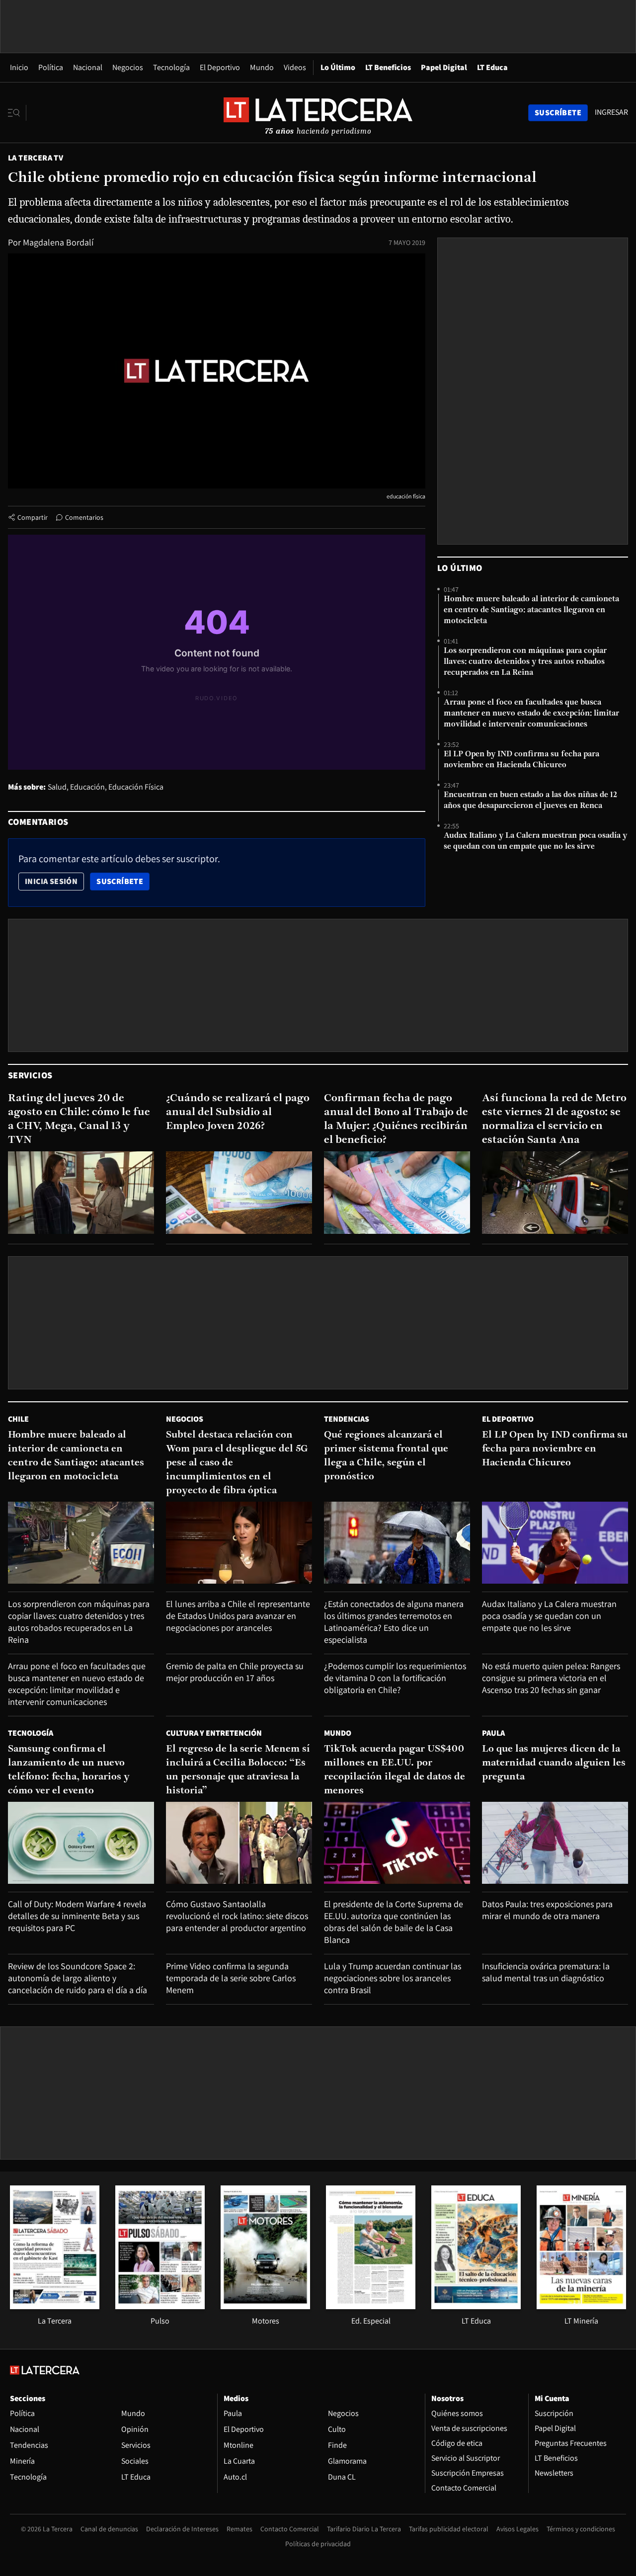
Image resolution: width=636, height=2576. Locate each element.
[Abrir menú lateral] (17, 113)
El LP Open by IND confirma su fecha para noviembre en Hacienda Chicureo (521, 760)
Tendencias (347, 1419)
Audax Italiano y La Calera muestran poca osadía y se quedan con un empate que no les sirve (535, 841)
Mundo (262, 67)
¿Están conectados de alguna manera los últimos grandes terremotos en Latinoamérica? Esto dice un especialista (394, 1622)
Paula (493, 1733)
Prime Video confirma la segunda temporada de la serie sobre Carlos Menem (231, 1978)
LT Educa (492, 67)
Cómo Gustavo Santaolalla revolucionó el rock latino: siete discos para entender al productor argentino (237, 1916)
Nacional (88, 67)
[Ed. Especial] (371, 2306)
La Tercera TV (36, 158)
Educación (87, 787)
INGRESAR (611, 112)
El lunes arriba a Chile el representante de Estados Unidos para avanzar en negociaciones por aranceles (238, 1616)
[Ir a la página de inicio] (318, 112)
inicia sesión (51, 881)
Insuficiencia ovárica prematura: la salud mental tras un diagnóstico (546, 1972)
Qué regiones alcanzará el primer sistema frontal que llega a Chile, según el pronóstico (386, 1456)
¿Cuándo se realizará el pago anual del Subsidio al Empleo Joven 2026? (238, 1112)
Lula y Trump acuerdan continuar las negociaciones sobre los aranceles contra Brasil (393, 1978)
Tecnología (171, 67)
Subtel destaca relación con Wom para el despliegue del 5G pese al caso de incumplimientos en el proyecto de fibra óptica (237, 1463)
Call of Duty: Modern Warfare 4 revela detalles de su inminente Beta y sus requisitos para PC (77, 1916)
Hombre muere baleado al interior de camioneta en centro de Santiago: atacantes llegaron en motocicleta (531, 610)
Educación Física (136, 787)
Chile (18, 1419)
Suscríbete (123, 881)
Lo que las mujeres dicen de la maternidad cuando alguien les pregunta (554, 1763)
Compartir (33, 517)
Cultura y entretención (214, 1733)
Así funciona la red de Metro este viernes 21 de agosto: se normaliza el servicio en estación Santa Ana (554, 1119)
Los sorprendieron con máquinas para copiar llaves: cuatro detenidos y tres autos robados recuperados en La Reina (525, 662)
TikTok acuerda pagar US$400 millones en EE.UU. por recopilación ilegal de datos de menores (395, 1770)
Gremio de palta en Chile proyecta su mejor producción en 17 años (235, 1672)
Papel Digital (444, 67)
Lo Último (338, 67)
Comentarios (84, 517)
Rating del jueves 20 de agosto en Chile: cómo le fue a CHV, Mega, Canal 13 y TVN (79, 1119)
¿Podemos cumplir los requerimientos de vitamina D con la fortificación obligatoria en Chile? (395, 1678)
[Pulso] (160, 2306)
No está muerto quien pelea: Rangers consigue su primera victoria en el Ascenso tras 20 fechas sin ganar (551, 1678)
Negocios (128, 67)
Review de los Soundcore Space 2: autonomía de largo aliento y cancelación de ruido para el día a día (78, 1978)
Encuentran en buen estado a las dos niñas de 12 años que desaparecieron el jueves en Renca (530, 801)
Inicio (19, 67)
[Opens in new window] (265, 2306)
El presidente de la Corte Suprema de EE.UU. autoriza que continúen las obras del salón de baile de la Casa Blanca (394, 1922)
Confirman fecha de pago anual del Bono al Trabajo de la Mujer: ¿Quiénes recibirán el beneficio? (396, 1119)
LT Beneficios (388, 67)
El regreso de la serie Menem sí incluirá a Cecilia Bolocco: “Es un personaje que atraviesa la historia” (238, 1770)
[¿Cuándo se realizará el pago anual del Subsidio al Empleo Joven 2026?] (239, 1192)
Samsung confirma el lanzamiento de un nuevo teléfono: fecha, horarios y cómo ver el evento (69, 1770)
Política (51, 67)
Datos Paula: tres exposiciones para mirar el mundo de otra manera (547, 1910)
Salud (57, 787)
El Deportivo (220, 67)
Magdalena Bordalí (58, 242)
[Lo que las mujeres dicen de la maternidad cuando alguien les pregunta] (555, 1843)
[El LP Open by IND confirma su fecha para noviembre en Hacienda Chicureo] (555, 1543)
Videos (295, 67)
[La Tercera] (55, 2306)
